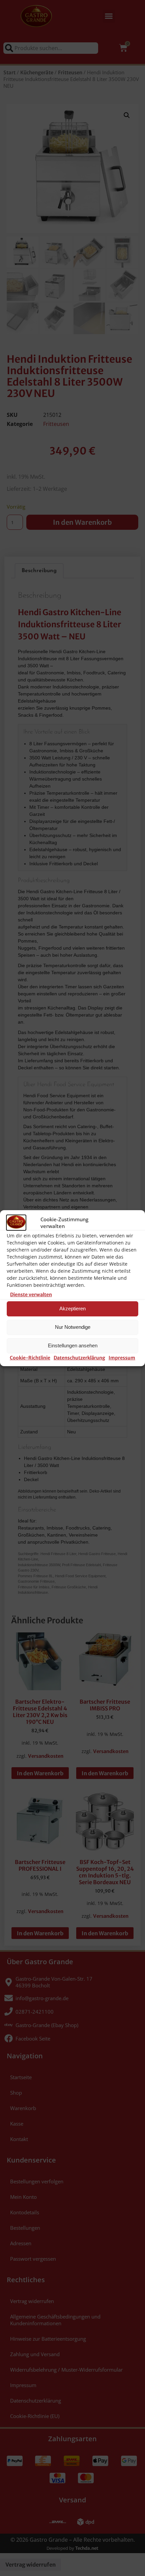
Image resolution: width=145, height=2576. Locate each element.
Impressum (122, 1358)
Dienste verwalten (31, 1295)
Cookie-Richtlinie (30, 1358)
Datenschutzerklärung (79, 1358)
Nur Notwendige (73, 1327)
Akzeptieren (72, 1309)
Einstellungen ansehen (73, 1345)
